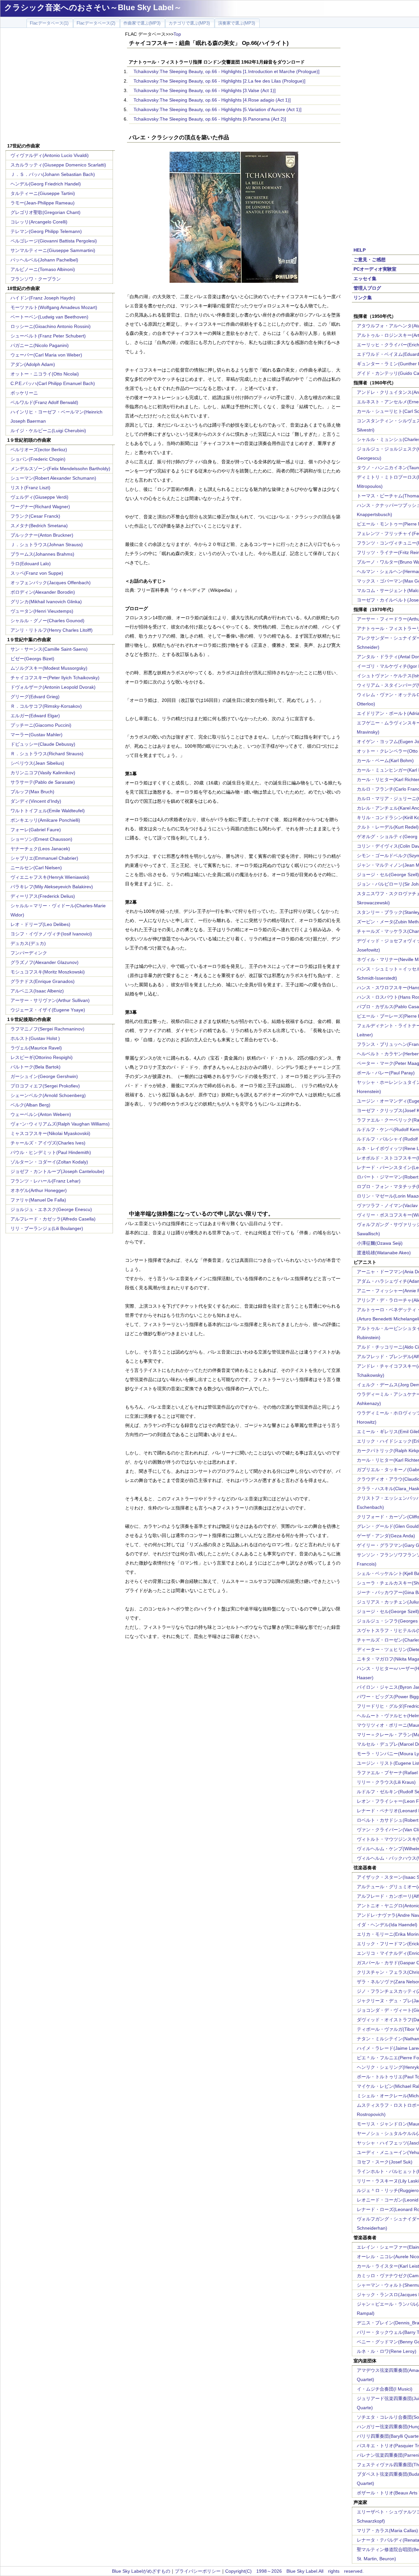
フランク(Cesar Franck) (35, 516)
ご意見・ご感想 (370, 260)
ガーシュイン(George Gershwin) (44, 1076)
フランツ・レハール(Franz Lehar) (46, 1181)
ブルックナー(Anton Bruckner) (42, 535)
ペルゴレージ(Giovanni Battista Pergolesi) (54, 241)
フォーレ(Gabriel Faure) (36, 830)
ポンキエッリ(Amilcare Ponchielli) (45, 820)
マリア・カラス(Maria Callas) (387, 2530)
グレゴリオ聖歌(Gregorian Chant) (46, 212)
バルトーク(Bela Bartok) (36, 1067)
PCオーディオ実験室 (375, 269)
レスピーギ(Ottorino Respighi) (42, 1057)
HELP (360, 250)
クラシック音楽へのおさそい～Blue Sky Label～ (93, 7)
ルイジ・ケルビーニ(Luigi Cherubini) (48, 431)
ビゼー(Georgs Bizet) (32, 659)
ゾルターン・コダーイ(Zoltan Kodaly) (49, 1162)
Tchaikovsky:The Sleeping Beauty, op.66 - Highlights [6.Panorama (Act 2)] (210, 119)
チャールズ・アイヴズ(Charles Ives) (48, 1143)
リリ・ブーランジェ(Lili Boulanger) (47, 1228)
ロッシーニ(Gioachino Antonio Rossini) (51, 326)
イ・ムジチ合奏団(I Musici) (385, 2389)
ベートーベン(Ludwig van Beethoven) (49, 317)
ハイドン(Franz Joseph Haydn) (43, 298)
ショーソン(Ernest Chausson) (41, 839)
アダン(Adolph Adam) (33, 364)
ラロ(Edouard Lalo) (31, 564)
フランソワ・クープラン (36, 279)
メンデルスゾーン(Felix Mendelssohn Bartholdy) (60, 469)
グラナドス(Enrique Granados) (43, 981)
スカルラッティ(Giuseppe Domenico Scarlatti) (58, 165)
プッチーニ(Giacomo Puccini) (41, 725)
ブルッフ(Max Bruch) (32, 792)
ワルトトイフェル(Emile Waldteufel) (48, 811)
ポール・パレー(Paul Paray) (386, 1073)
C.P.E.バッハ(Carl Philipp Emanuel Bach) (53, 383)
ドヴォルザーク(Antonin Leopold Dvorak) (53, 687)
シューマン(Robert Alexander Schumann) (53, 478)
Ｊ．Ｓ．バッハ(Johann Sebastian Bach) (53, 174)
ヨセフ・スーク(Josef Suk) (385, 2162)
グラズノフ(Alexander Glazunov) (45, 962)
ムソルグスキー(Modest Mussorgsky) (49, 668)
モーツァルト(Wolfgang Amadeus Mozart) (54, 307)
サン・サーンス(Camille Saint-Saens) (49, 649)
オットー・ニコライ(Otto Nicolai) (45, 374)
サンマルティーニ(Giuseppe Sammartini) (53, 250)
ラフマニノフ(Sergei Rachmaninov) (47, 1029)
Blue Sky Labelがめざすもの (141, 2571)
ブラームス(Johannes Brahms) (42, 554)
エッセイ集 (365, 279)
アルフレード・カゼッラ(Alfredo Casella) (53, 1219)
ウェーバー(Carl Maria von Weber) (46, 355)
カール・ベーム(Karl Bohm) (385, 760)
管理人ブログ (367, 288)
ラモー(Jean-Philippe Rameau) (43, 203)
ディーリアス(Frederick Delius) (43, 896)
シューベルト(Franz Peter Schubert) (48, 336)
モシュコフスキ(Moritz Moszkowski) (48, 972)
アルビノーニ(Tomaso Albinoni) (43, 269)
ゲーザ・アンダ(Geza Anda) (386, 1536)
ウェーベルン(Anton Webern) (41, 1114)
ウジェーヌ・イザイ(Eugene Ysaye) (48, 1010)
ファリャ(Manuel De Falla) (38, 1200)
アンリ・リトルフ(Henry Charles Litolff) (52, 630)
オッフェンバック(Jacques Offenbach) (51, 583)
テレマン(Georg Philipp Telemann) (46, 231)
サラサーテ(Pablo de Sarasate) (43, 782)
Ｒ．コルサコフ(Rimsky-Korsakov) (46, 706)
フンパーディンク (29, 953)
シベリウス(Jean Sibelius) (37, 763)
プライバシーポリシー (198, 2571)
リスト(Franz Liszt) (30, 488)
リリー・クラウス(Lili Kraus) (386, 1782)
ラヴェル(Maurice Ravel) (36, 1048)
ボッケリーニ (24, 393)
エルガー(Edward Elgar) (35, 716)
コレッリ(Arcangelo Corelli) (39, 222)
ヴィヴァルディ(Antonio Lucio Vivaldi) (50, 155)
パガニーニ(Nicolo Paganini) (40, 345)
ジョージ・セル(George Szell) (388, 875)
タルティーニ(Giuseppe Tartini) (43, 193)
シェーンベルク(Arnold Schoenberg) (48, 1095)
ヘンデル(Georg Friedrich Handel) (46, 184)
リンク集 (363, 298)
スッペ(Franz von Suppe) (37, 573)
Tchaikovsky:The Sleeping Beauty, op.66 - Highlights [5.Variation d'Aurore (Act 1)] (218, 109)
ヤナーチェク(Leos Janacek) (40, 849)
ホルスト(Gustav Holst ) (35, 1038)
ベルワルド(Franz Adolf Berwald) (44, 402)
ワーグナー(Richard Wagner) (40, 507)
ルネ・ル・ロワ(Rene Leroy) (387, 2351)
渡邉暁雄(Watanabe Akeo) (384, 1253)
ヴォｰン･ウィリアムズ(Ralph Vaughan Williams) (60, 1124)
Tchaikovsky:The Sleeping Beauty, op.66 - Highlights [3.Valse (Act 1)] (205, 90)
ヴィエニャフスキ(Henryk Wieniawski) (50, 877)
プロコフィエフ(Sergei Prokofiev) (45, 1086)
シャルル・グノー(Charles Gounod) (47, 621)
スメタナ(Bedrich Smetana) (39, 526)
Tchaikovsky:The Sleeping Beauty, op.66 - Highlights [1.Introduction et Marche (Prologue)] (227, 71)
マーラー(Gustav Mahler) (36, 735)
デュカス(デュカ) (28, 943)
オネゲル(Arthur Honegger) (39, 1190)
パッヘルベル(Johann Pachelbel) (44, 260)
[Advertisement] (60, 86)
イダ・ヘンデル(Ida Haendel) (387, 1925)
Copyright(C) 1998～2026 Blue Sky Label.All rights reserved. (294, 2571)
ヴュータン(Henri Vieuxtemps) (42, 611)
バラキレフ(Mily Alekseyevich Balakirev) (52, 887)
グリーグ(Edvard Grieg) (35, 697)
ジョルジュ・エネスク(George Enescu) (51, 1209)
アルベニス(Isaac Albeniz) (37, 991)
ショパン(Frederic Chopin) (38, 459)
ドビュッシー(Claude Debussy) (43, 744)
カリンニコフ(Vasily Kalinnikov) (43, 773)
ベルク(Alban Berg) (30, 1105)
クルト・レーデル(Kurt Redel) (388, 827)
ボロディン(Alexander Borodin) (43, 592)
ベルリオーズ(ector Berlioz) (39, 450)
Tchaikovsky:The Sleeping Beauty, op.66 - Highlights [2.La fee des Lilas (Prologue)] (219, 81)
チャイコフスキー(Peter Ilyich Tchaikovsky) (55, 678)
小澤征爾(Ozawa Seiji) (380, 1243)
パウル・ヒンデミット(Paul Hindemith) (51, 1152)
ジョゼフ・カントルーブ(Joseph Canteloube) (57, 1171)
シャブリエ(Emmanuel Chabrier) (44, 858)
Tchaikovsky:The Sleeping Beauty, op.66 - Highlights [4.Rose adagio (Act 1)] (212, 100)
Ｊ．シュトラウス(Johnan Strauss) (47, 545)
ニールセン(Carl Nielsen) (36, 868)
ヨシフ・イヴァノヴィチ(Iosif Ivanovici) (51, 934)
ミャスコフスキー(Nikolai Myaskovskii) (50, 1133)
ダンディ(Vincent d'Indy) (36, 801)
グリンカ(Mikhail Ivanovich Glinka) (46, 602)
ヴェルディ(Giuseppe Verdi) (39, 497)
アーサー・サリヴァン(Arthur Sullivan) (50, 1000)
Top (177, 34)
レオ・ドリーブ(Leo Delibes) (40, 924)
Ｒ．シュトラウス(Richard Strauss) (47, 754)
